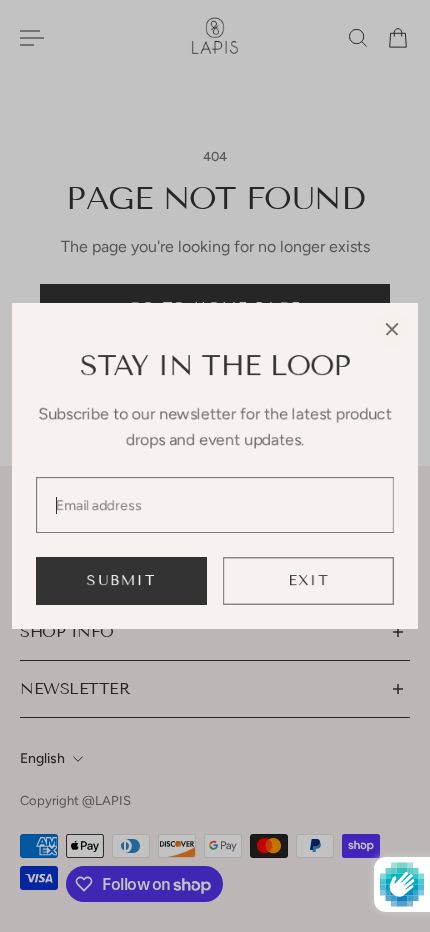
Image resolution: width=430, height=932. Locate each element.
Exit (308, 580)
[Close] (392, 329)
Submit (121, 580)
